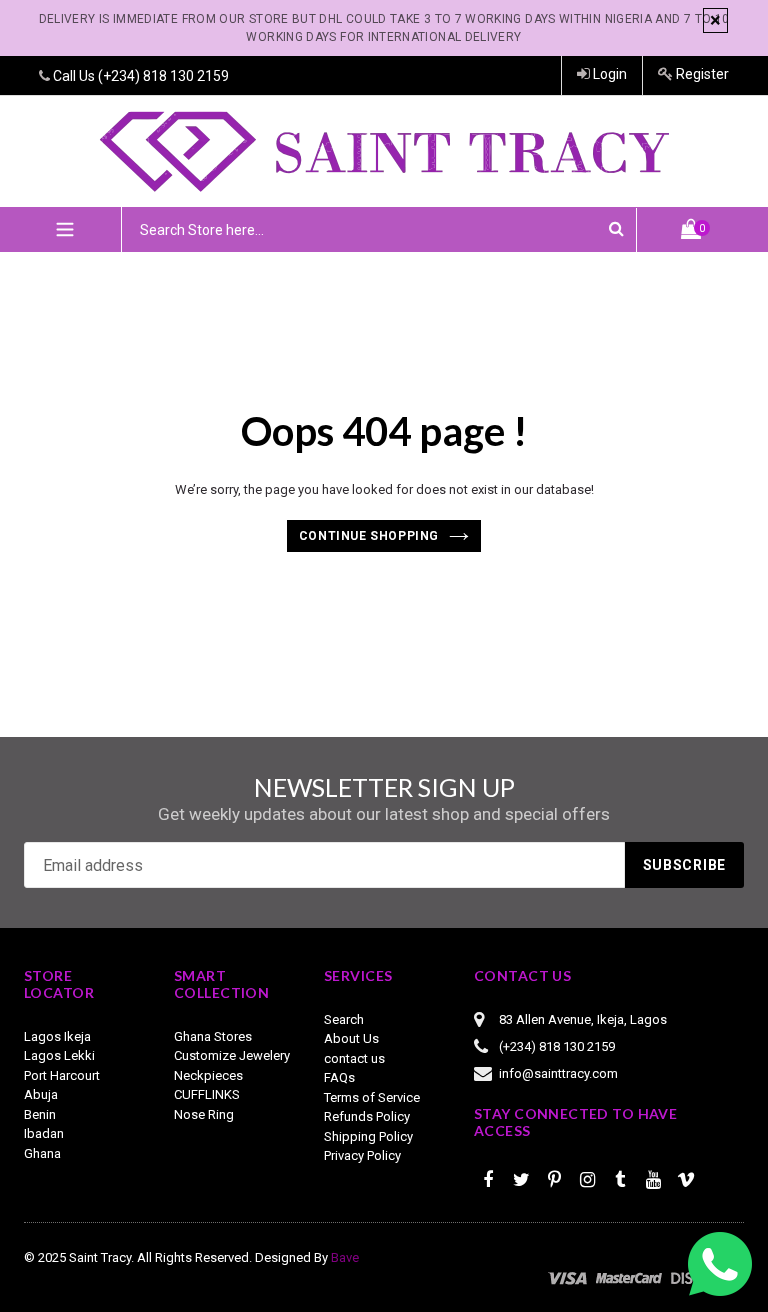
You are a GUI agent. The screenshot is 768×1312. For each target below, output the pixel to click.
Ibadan (44, 1133)
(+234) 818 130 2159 (163, 76)
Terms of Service (372, 1097)
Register (701, 74)
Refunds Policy (367, 1116)
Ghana (42, 1153)
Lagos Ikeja (57, 1036)
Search (344, 1019)
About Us (351, 1038)
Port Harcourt (62, 1075)
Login (608, 74)
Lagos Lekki (59, 1055)
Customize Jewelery (232, 1055)
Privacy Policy (362, 1155)
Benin (40, 1114)
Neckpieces (208, 1075)
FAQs (339, 1077)
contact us (354, 1058)
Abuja (41, 1094)
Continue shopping (369, 536)
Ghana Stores (213, 1036)
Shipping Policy (368, 1136)
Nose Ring (204, 1114)
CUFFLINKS (207, 1094)
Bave (345, 1257)
